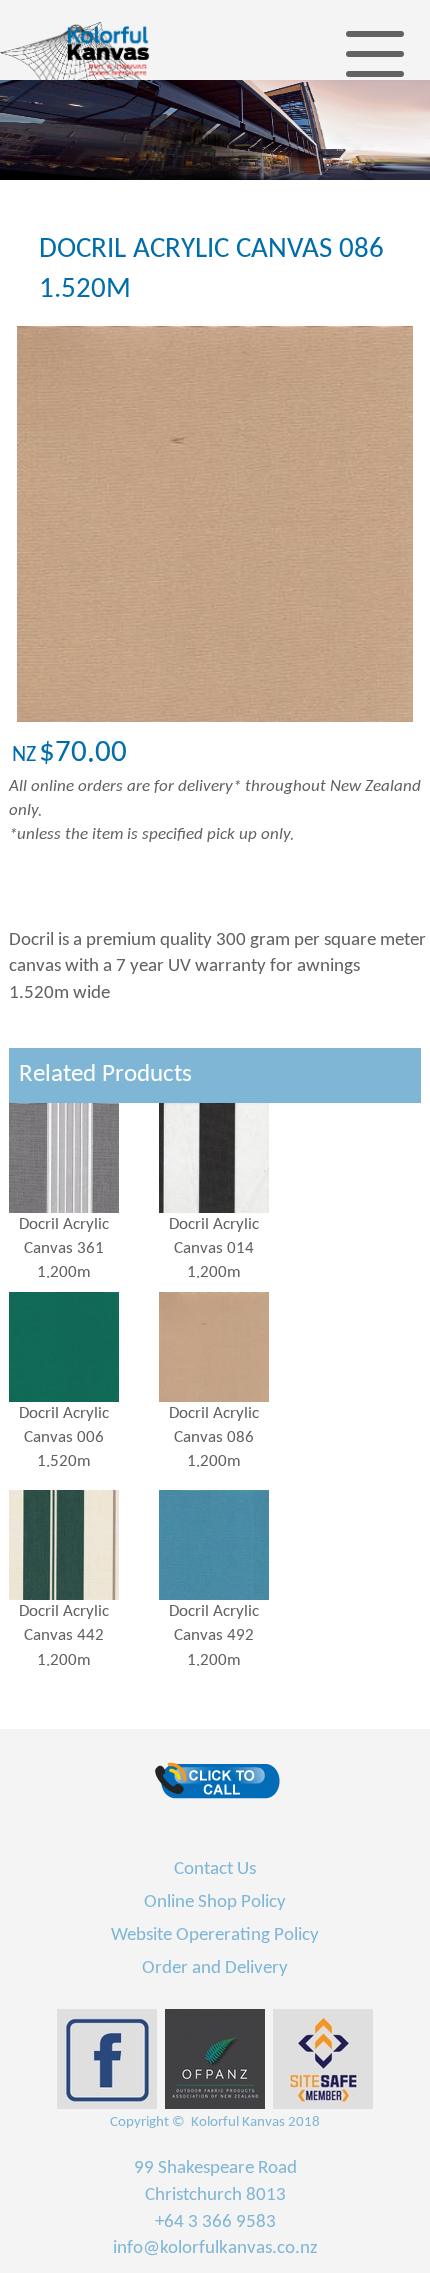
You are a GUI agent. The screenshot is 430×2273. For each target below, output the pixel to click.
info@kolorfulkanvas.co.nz (215, 2248)
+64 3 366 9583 (215, 2222)
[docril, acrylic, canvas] (84, 1158)
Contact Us (215, 1869)
